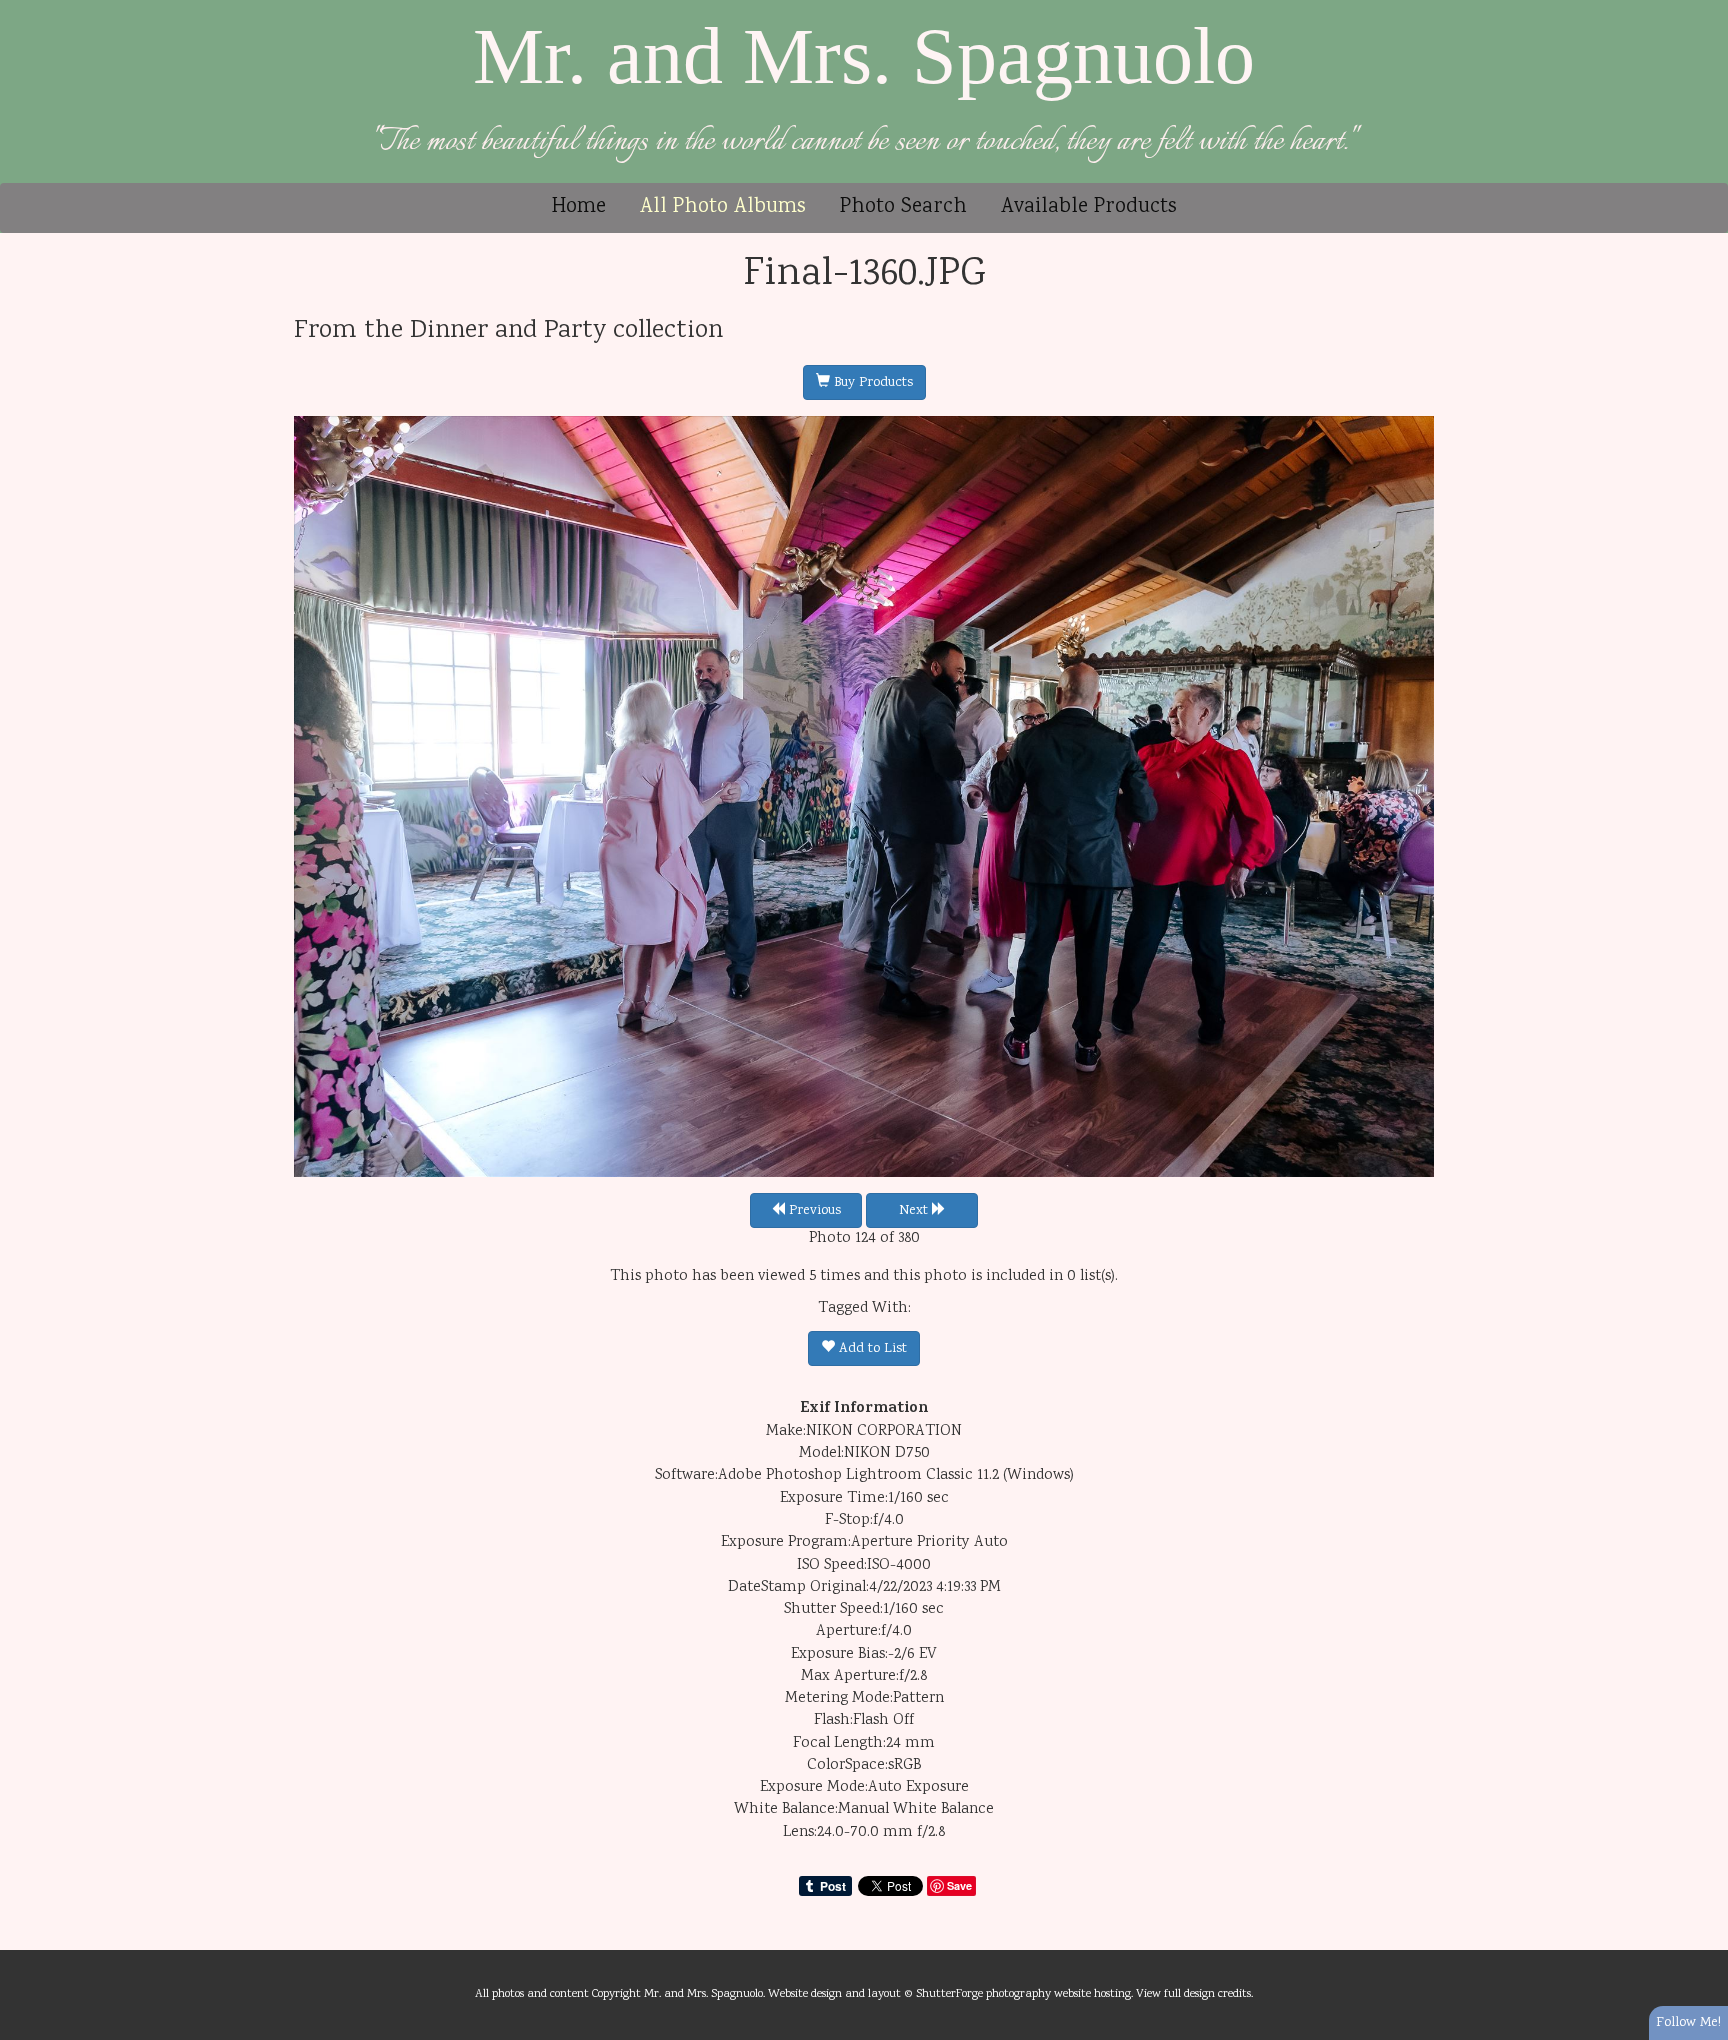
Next (915, 1211)
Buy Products (871, 383)
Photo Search (903, 207)
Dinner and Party (508, 331)
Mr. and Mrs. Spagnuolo (864, 56)
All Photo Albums (723, 207)
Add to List (871, 1349)
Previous (813, 1211)
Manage (1701, 10)
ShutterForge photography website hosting (1023, 1994)
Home (579, 207)
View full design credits (1193, 1994)
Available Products (1089, 207)
